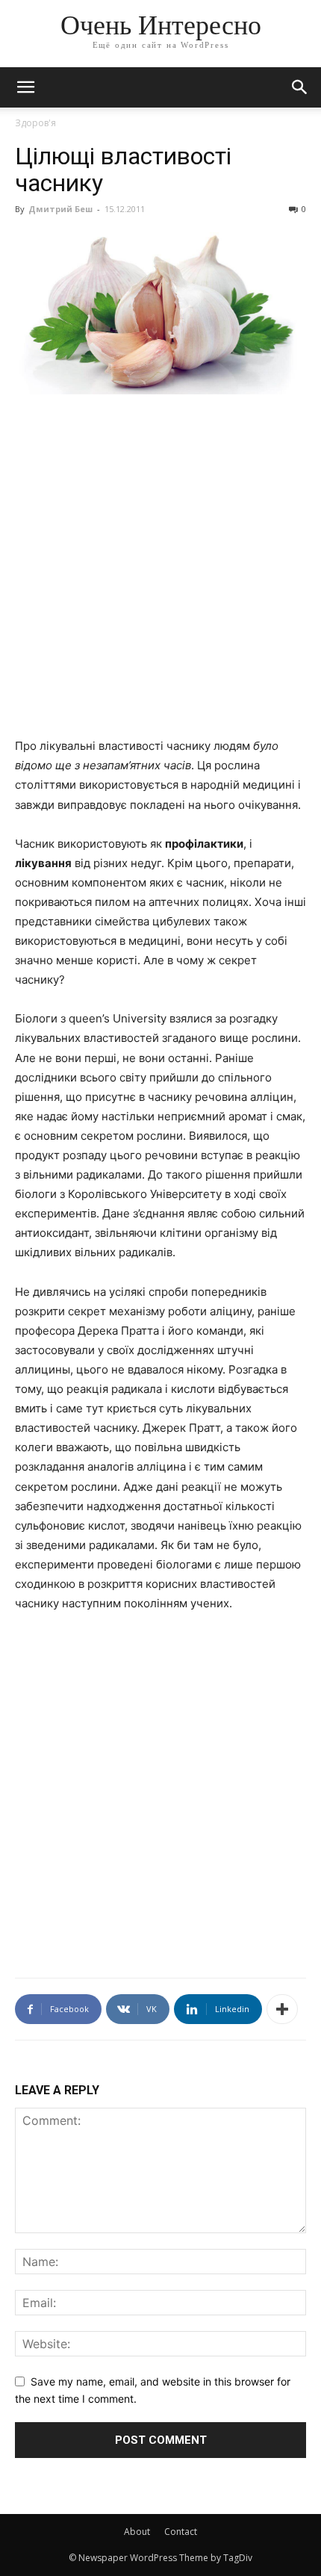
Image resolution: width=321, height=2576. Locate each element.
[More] (282, 2009)
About (137, 2532)
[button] (300, 87)
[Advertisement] (160, 574)
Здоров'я (35, 123)
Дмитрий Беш (60, 209)
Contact (181, 2532)
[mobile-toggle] (25, 87)
